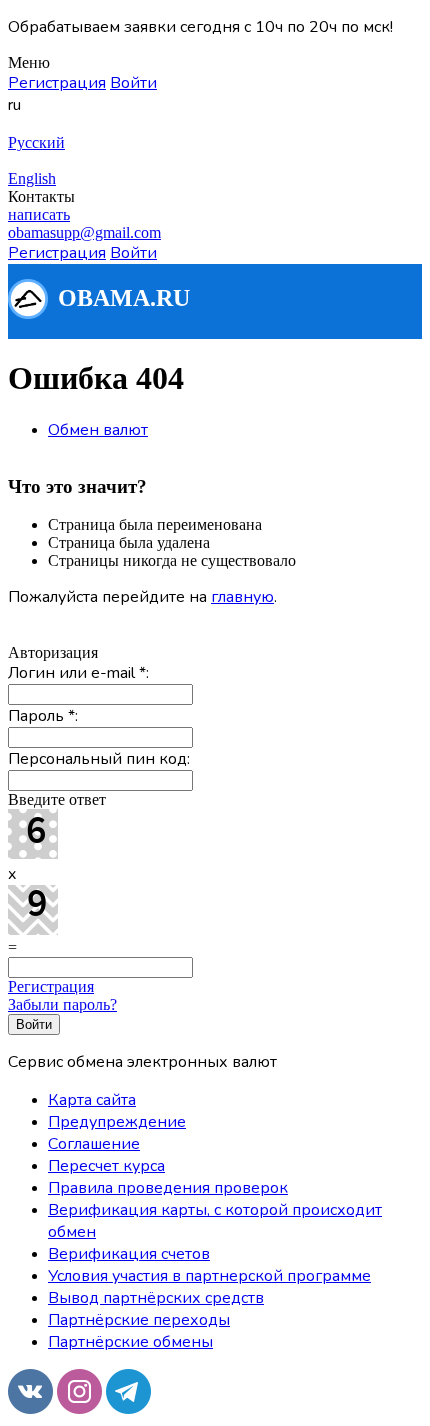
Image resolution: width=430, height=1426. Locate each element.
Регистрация (51, 986)
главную (242, 597)
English (32, 178)
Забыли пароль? (62, 1004)
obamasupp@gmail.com (84, 232)
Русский (36, 142)
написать (39, 214)
